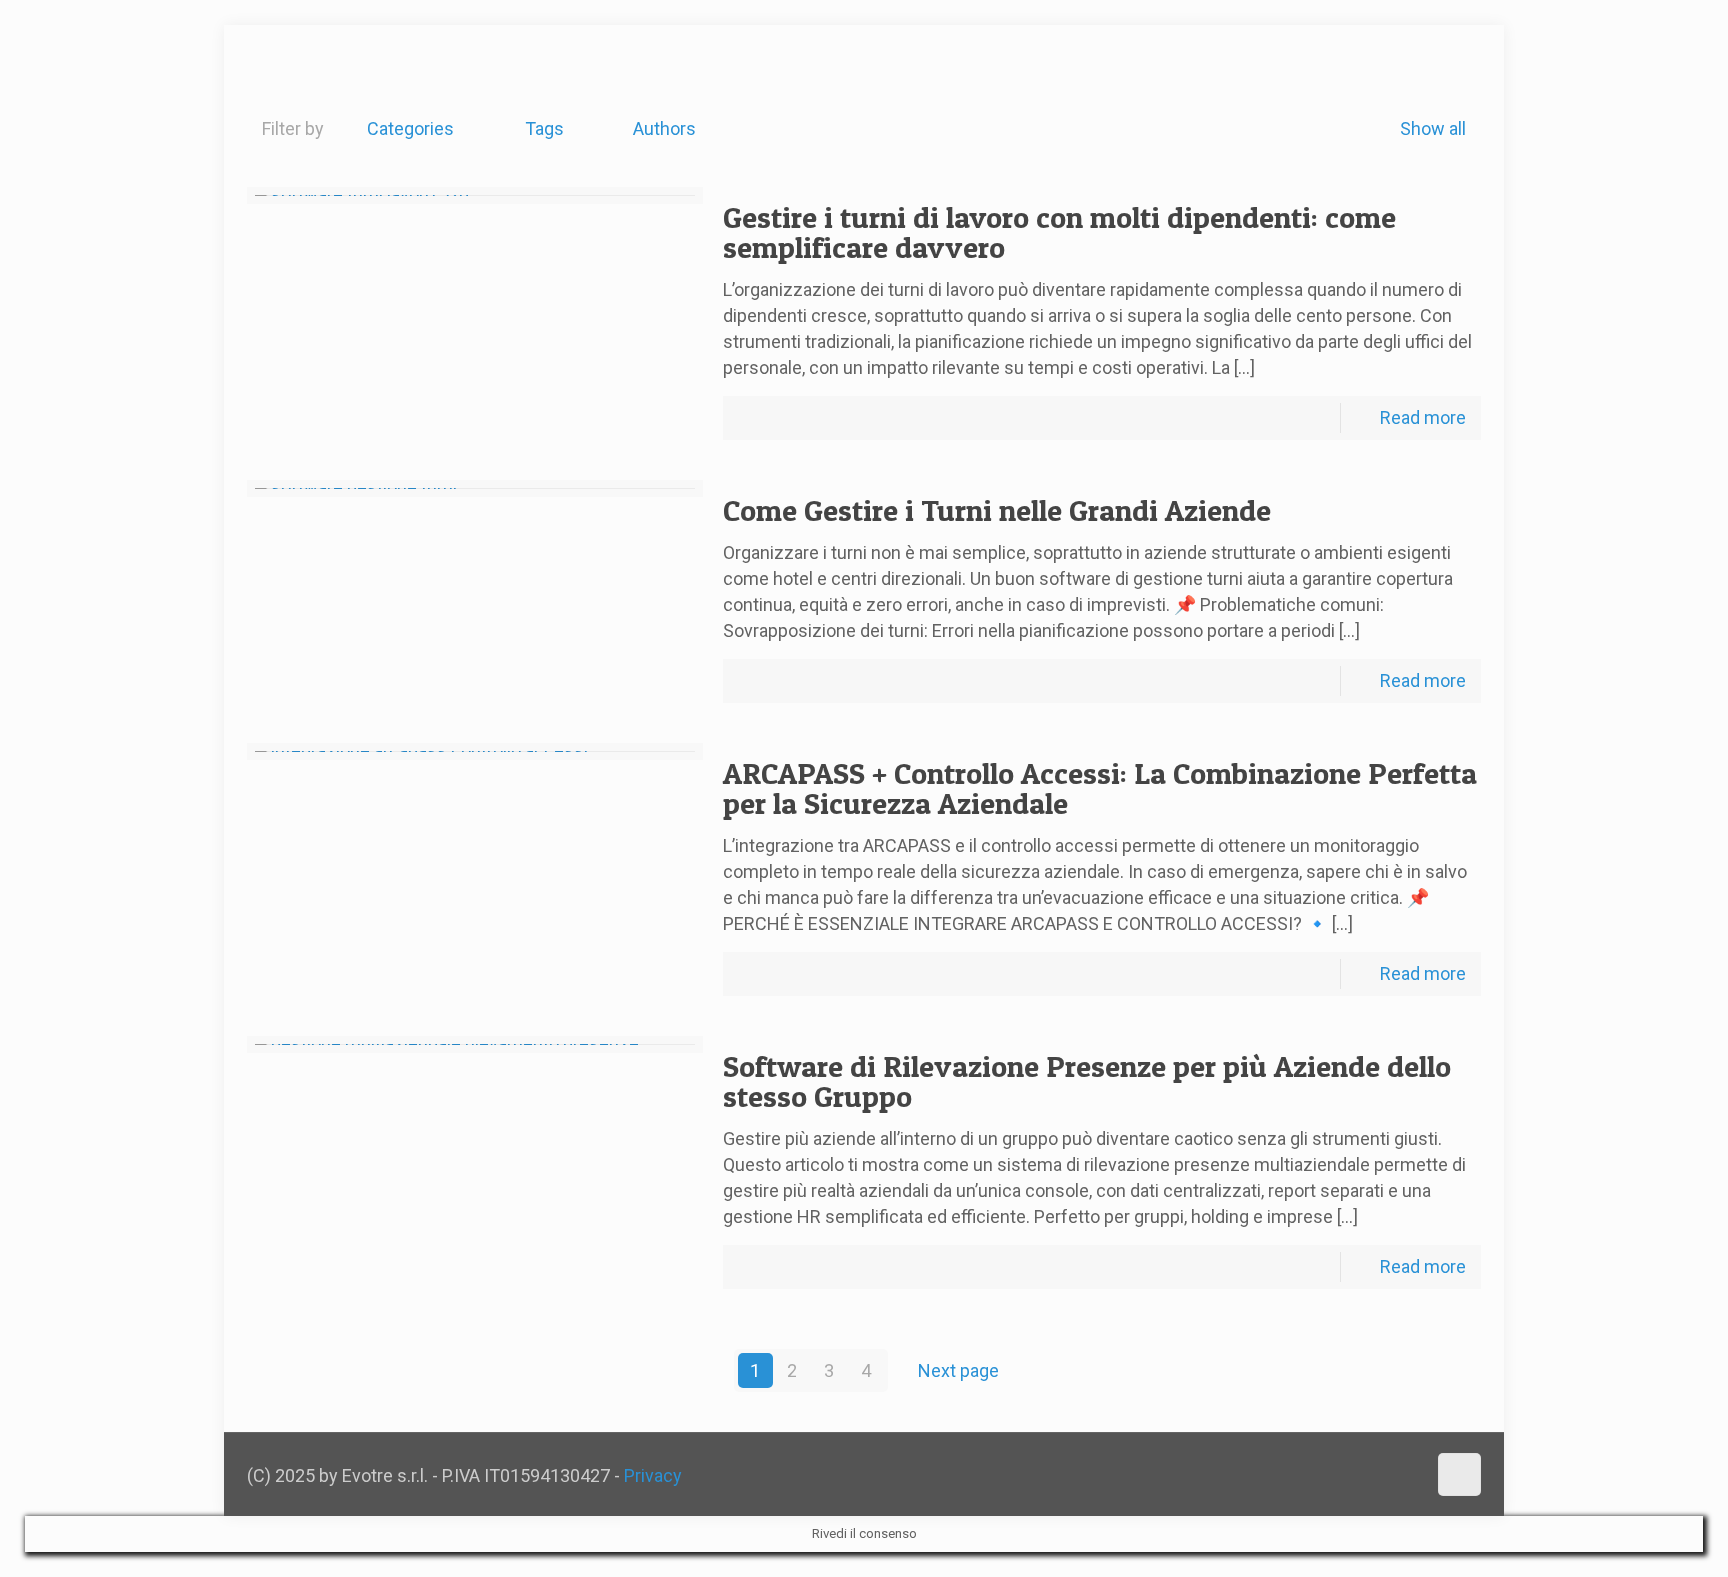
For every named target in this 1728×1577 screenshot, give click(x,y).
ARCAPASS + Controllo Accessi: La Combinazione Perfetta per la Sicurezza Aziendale (1100, 788)
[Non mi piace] (314, 67)
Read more (1423, 417)
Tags (544, 128)
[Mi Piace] (254, 67)
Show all (1433, 128)
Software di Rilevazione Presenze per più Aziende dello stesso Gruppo (1087, 1081)
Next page (958, 1370)
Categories (410, 128)
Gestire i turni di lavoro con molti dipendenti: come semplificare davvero (1059, 232)
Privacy (653, 1475)
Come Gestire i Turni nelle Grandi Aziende (997, 510)
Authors (664, 128)
